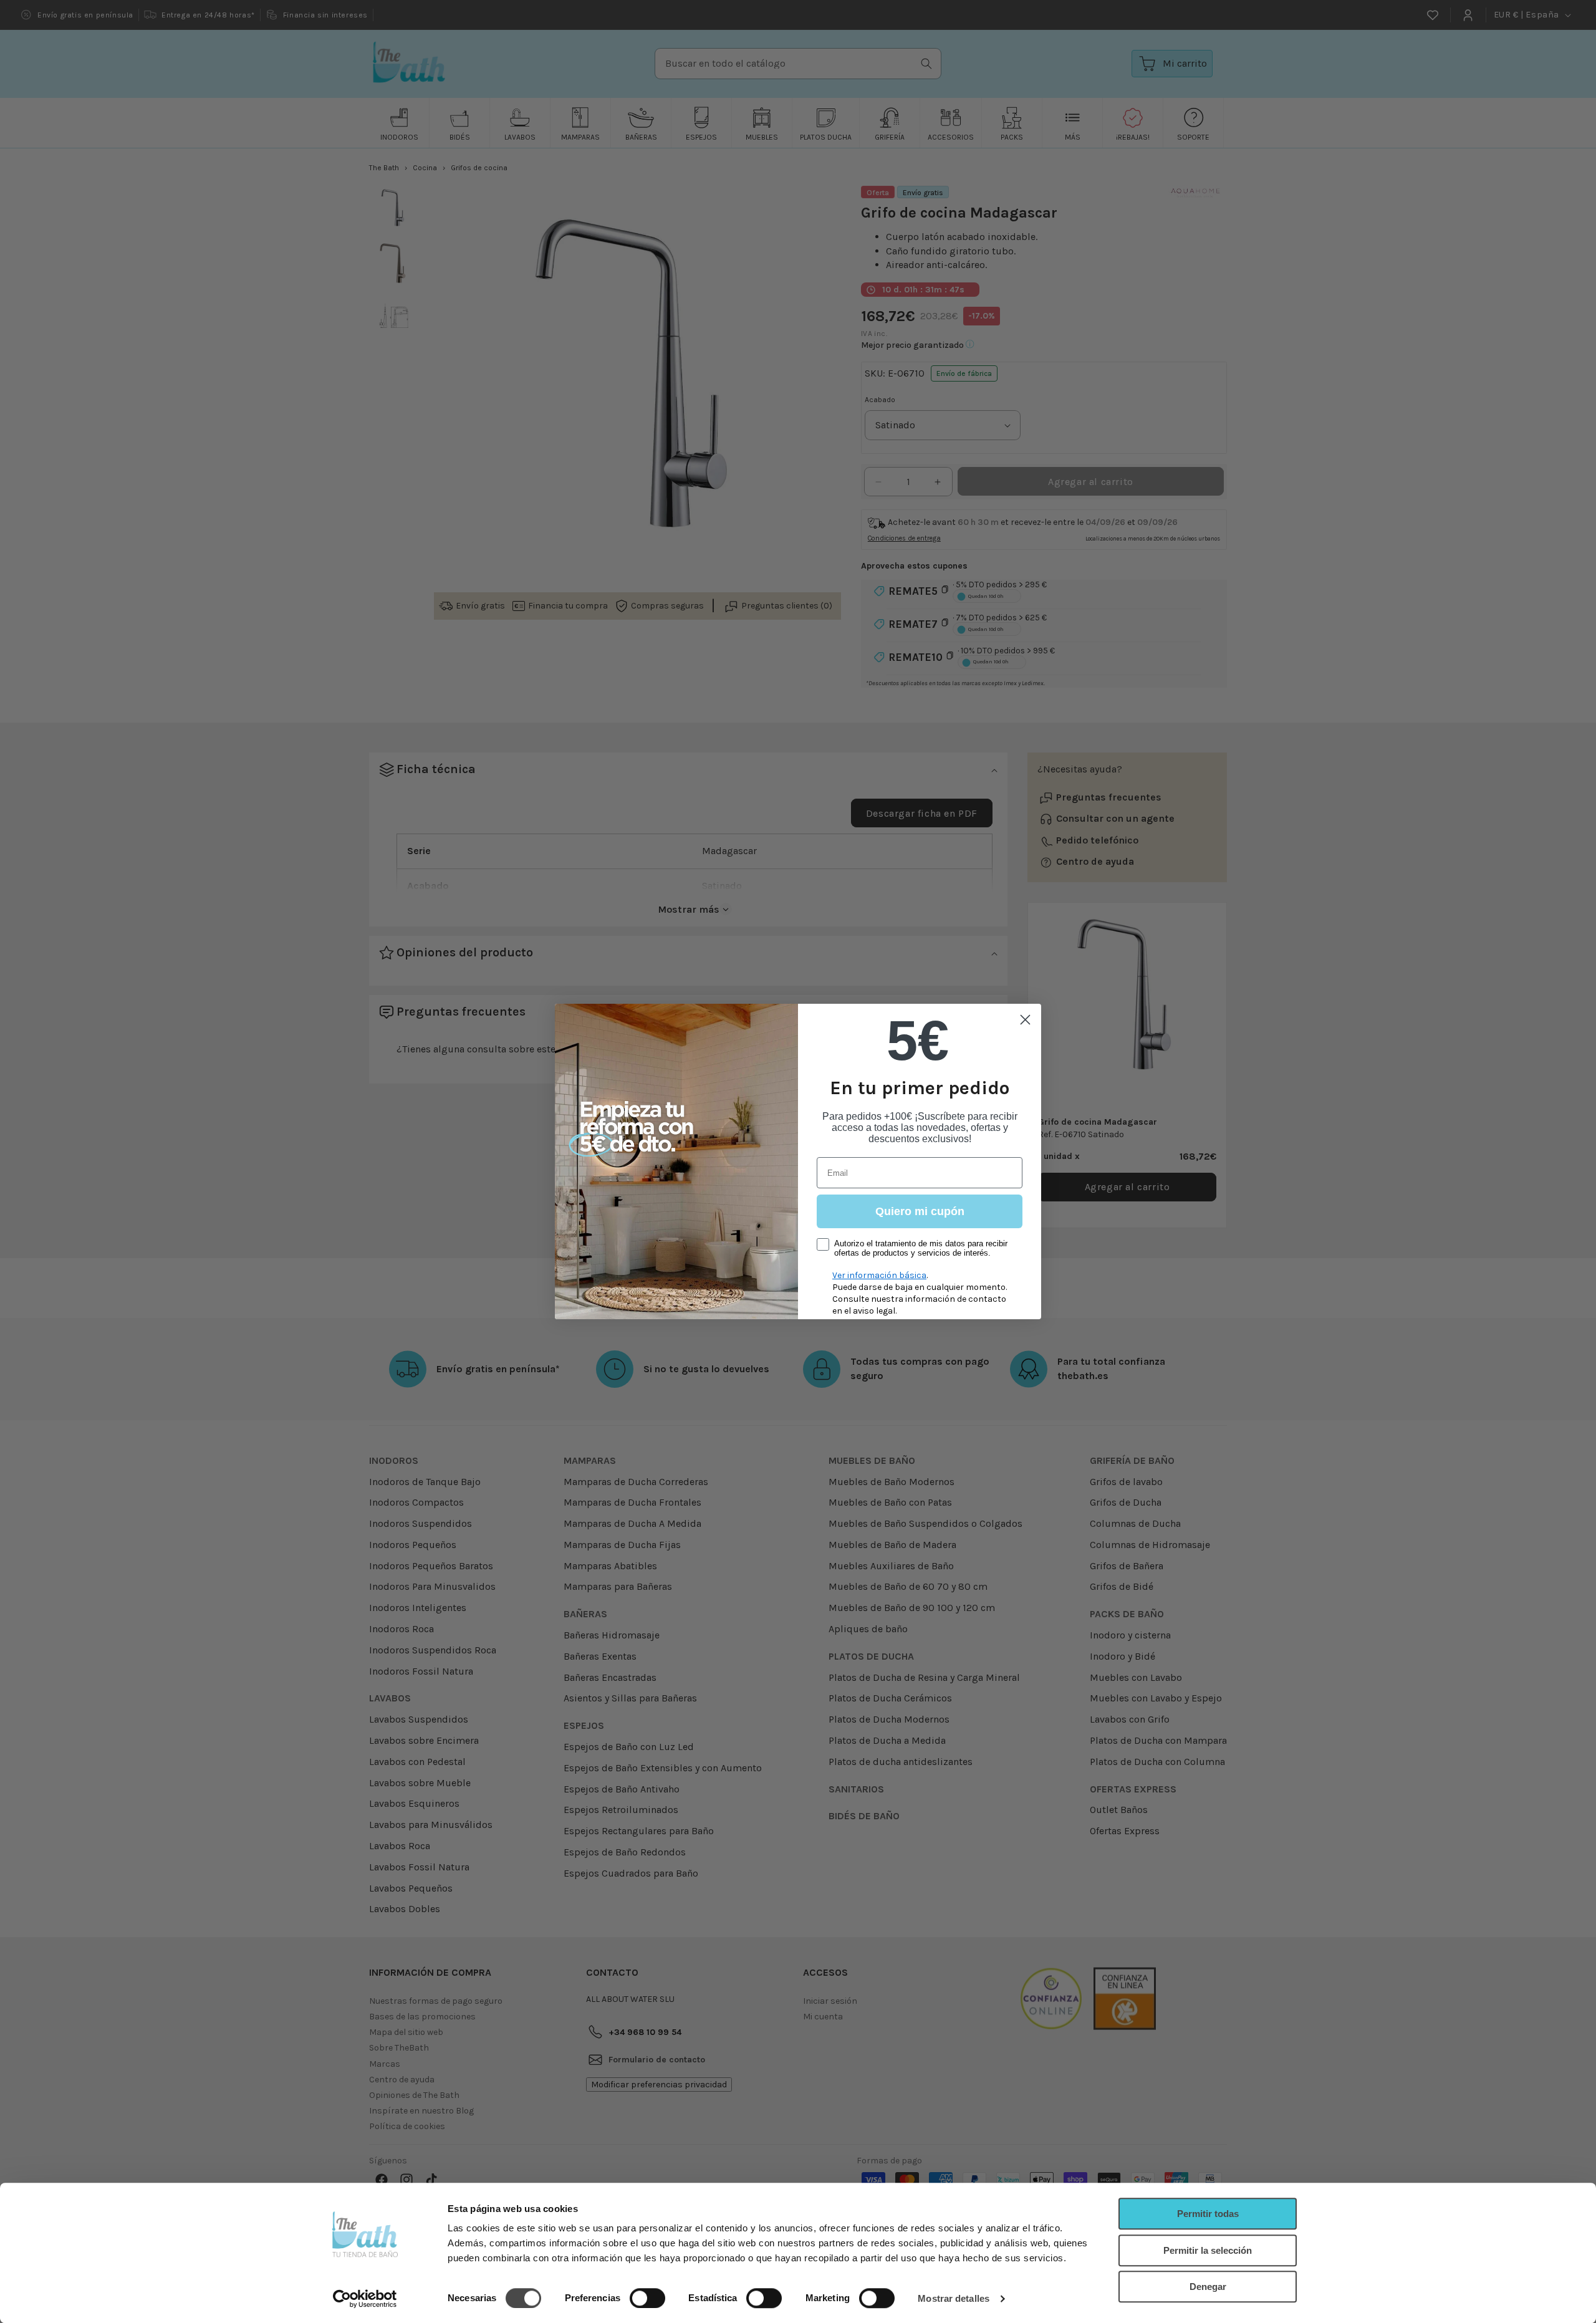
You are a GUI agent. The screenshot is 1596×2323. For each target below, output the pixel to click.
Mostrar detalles (954, 2298)
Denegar (1208, 2287)
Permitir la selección (1208, 2250)
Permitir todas (1208, 2214)
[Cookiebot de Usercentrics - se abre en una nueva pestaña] (365, 2299)
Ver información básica (879, 1275)
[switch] (647, 2298)
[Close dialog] (1025, 1020)
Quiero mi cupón (920, 1211)
